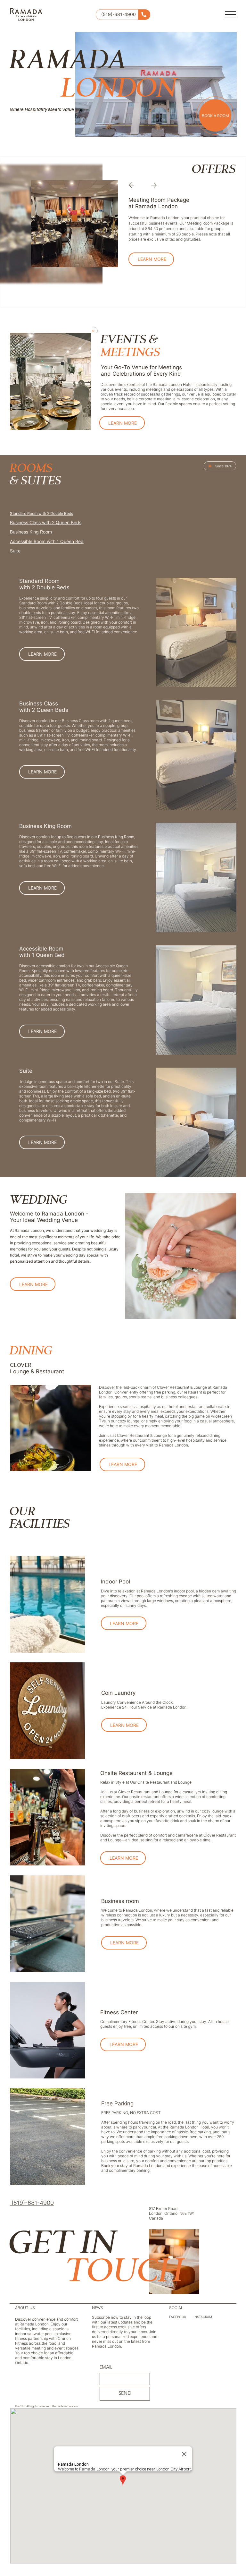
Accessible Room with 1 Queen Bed (47, 541)
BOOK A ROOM (215, 116)
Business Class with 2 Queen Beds (46, 522)
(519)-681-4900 (119, 14)
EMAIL (106, 2367)
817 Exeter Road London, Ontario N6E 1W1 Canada (172, 2213)
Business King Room (31, 532)
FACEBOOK (178, 2317)
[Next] (152, 185)
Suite (15, 551)
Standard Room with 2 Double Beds (41, 513)
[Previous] (133, 185)
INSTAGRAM (203, 2317)
